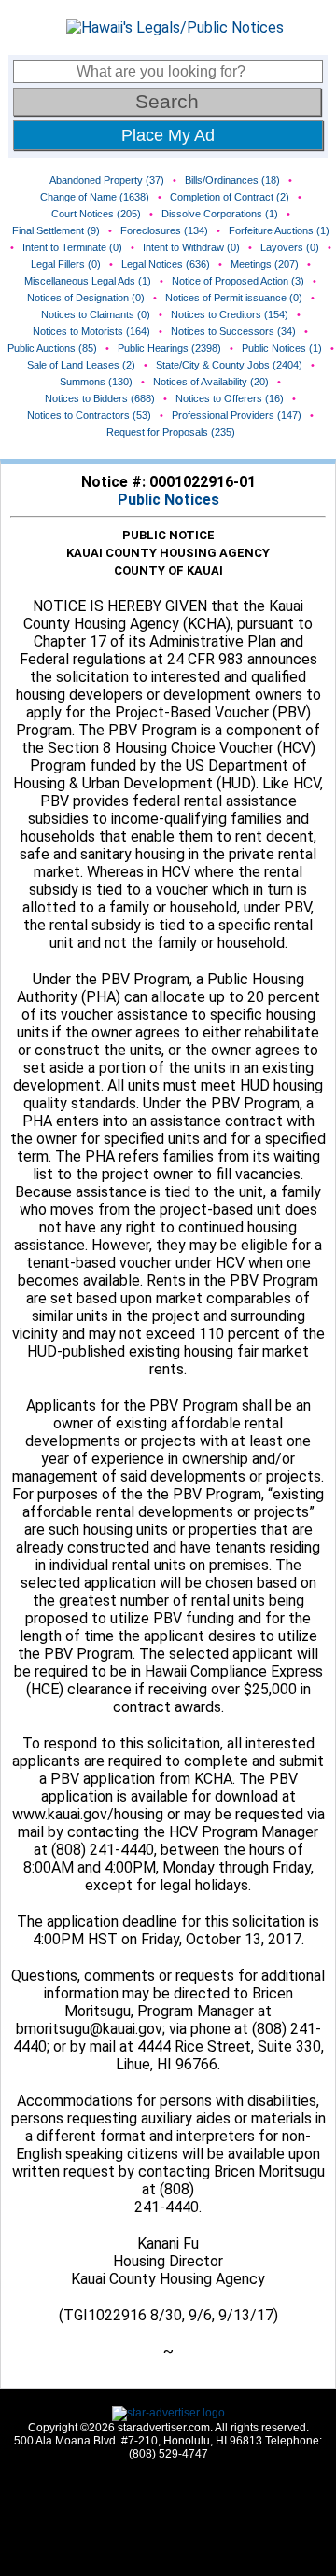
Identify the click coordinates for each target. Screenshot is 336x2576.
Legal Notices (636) (166, 264)
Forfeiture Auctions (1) (279, 230)
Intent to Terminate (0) (72, 247)
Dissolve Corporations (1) (220, 214)
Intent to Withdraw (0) (191, 247)
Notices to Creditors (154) (230, 314)
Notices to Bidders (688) (100, 398)
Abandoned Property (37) (107, 180)
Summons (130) (96, 382)
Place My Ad (168, 135)
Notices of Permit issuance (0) (234, 298)
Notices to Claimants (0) (96, 314)
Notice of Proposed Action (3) (238, 281)
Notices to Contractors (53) (89, 415)
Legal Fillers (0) (66, 264)
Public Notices (168, 500)
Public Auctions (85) (52, 348)
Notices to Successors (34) (233, 331)
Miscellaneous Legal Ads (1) (88, 281)
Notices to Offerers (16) (230, 398)
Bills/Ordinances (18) (232, 180)
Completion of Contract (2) (230, 197)
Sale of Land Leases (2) (81, 365)
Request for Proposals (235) (171, 432)
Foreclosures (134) (164, 230)
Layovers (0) (290, 247)
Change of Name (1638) (95, 197)
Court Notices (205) (96, 214)
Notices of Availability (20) (211, 382)
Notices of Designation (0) (86, 298)
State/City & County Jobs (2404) (229, 365)
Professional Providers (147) (237, 415)
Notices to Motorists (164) (91, 331)
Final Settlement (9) (56, 230)
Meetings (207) (265, 264)
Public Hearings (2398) (169, 348)
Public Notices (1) (282, 348)
